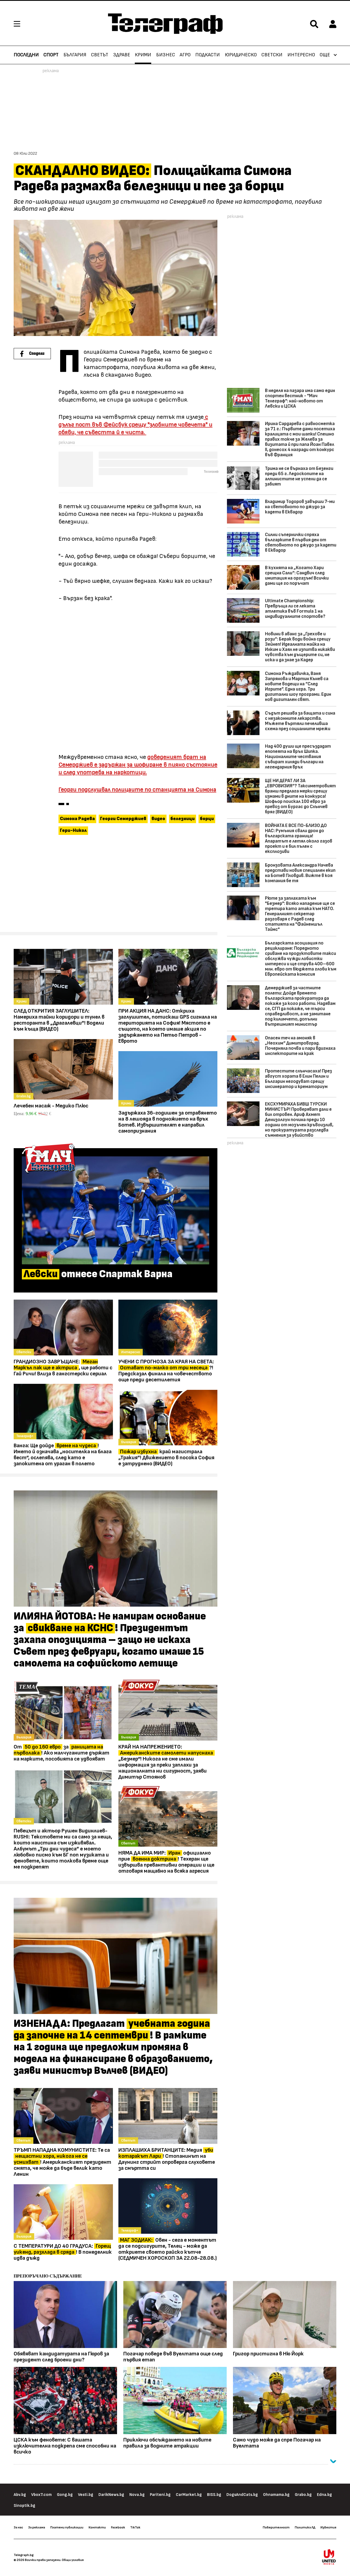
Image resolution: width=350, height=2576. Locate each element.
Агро (185, 55)
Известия (328, 2527)
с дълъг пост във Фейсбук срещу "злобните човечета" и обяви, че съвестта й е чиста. (135, 425)
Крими (143, 55)
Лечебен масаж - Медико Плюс (51, 1106)
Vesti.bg (86, 2495)
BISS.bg (214, 2495)
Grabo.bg (303, 2495)
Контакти (97, 2527)
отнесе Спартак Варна (98, 1274)
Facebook (118, 2527)
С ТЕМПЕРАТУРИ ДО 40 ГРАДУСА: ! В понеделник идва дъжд (63, 2252)
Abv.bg (20, 2495)
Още (325, 55)
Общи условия (73, 2560)
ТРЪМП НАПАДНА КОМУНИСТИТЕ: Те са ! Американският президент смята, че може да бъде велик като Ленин (62, 2162)
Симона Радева (77, 819)
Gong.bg (65, 2495)
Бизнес (166, 55)
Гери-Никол (73, 831)
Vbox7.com (41, 2495)
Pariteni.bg (160, 2495)
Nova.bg (137, 2495)
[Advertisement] (116, 886)
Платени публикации (67, 2527)
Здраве (122, 55)
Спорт (51, 55)
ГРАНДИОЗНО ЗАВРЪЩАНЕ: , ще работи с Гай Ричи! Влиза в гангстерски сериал (63, 1368)
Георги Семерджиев (123, 819)
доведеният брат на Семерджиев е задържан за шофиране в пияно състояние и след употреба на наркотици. (138, 765)
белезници (183, 819)
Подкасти (208, 55)
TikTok (135, 2527)
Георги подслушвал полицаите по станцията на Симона (137, 790)
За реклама (37, 2527)
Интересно (301, 55)
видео (158, 819)
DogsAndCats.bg (242, 2495)
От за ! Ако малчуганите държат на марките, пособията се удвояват (62, 1753)
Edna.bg (324, 2495)
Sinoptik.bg (24, 2506)
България (75, 55)
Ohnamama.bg (276, 2495)
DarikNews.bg (111, 2495)
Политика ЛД (305, 2527)
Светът (100, 55)
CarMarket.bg (189, 2495)
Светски (272, 55)
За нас (18, 2527)
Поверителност (276, 2527)
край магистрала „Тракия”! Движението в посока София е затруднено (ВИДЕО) (166, 1458)
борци (207, 819)
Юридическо (241, 55)
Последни (26, 55)
